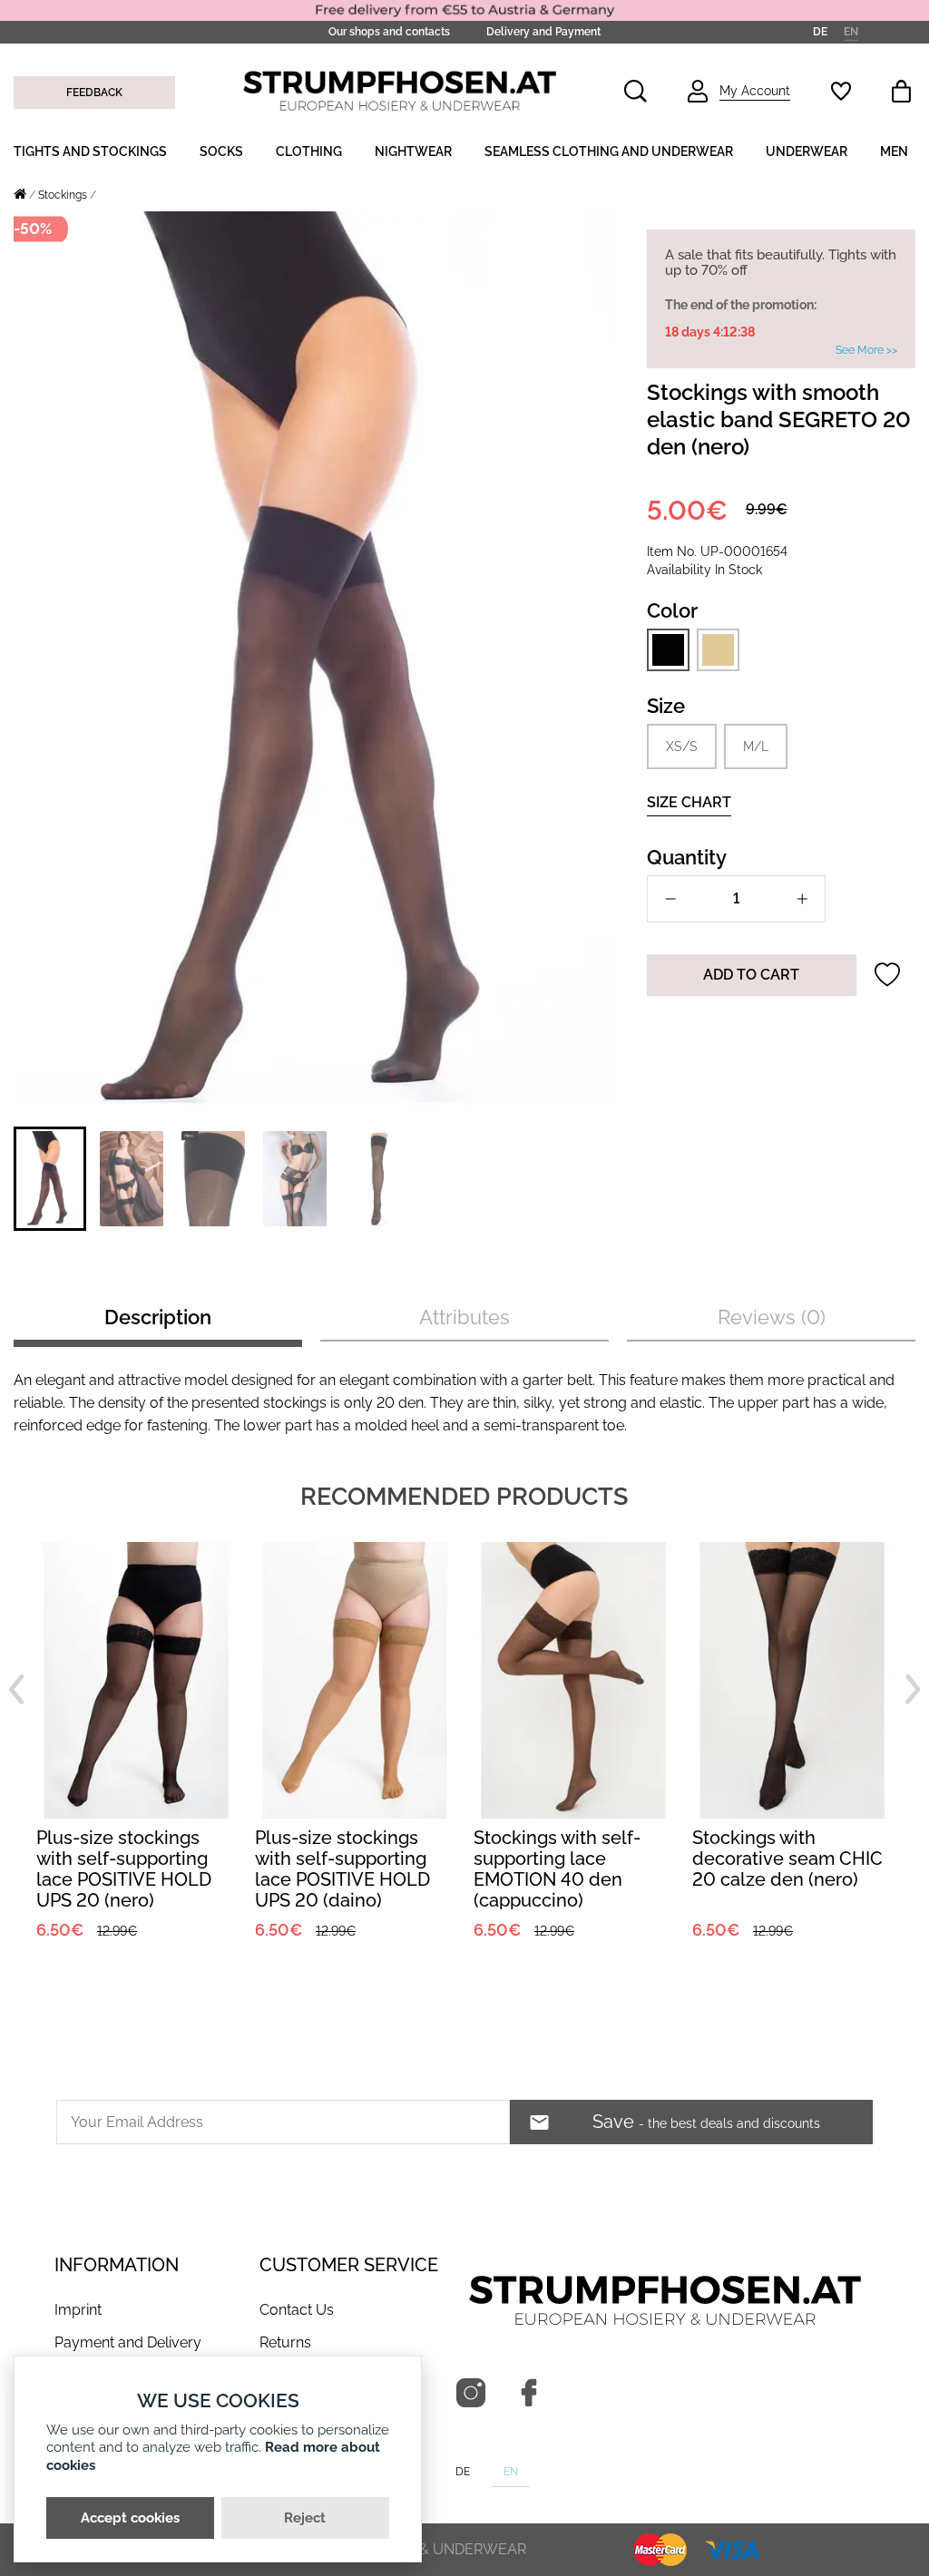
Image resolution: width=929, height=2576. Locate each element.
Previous (16, 1689)
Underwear (807, 151)
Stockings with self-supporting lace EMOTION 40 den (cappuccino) (338, 1869)
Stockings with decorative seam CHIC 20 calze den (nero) (569, 1859)
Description (158, 1317)
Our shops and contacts (389, 32)
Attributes (464, 1317)
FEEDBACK (94, 93)
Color (672, 610)
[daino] (718, 649)
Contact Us (297, 2310)
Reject (305, 2518)
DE (820, 32)
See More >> (866, 350)
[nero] (668, 650)
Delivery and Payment (543, 32)
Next (913, 1689)
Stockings (63, 195)
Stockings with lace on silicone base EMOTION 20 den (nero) (792, 1859)
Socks (221, 151)
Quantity (687, 857)
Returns (285, 2342)
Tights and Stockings (90, 151)
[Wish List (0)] (841, 91)
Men (894, 151)
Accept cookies (130, 2518)
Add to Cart (751, 975)
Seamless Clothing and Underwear (609, 151)
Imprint (78, 2310)
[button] (50, 1179)
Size (666, 706)
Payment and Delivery (128, 2342)
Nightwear (413, 151)
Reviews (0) (772, 1317)
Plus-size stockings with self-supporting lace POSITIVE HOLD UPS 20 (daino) (124, 1869)
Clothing (309, 151)
